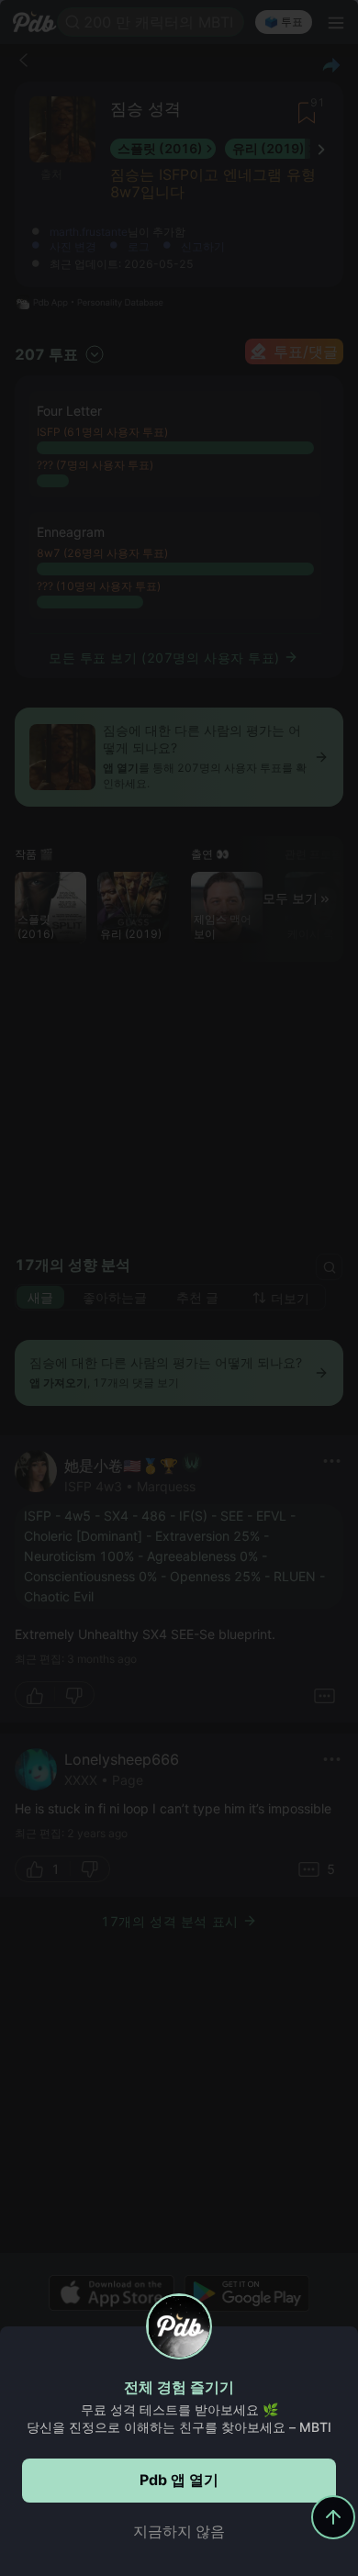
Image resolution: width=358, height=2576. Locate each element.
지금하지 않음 (179, 2531)
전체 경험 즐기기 (179, 2387)
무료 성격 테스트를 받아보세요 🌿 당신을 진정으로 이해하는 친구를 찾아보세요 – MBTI (179, 2418)
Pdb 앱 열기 (179, 2480)
